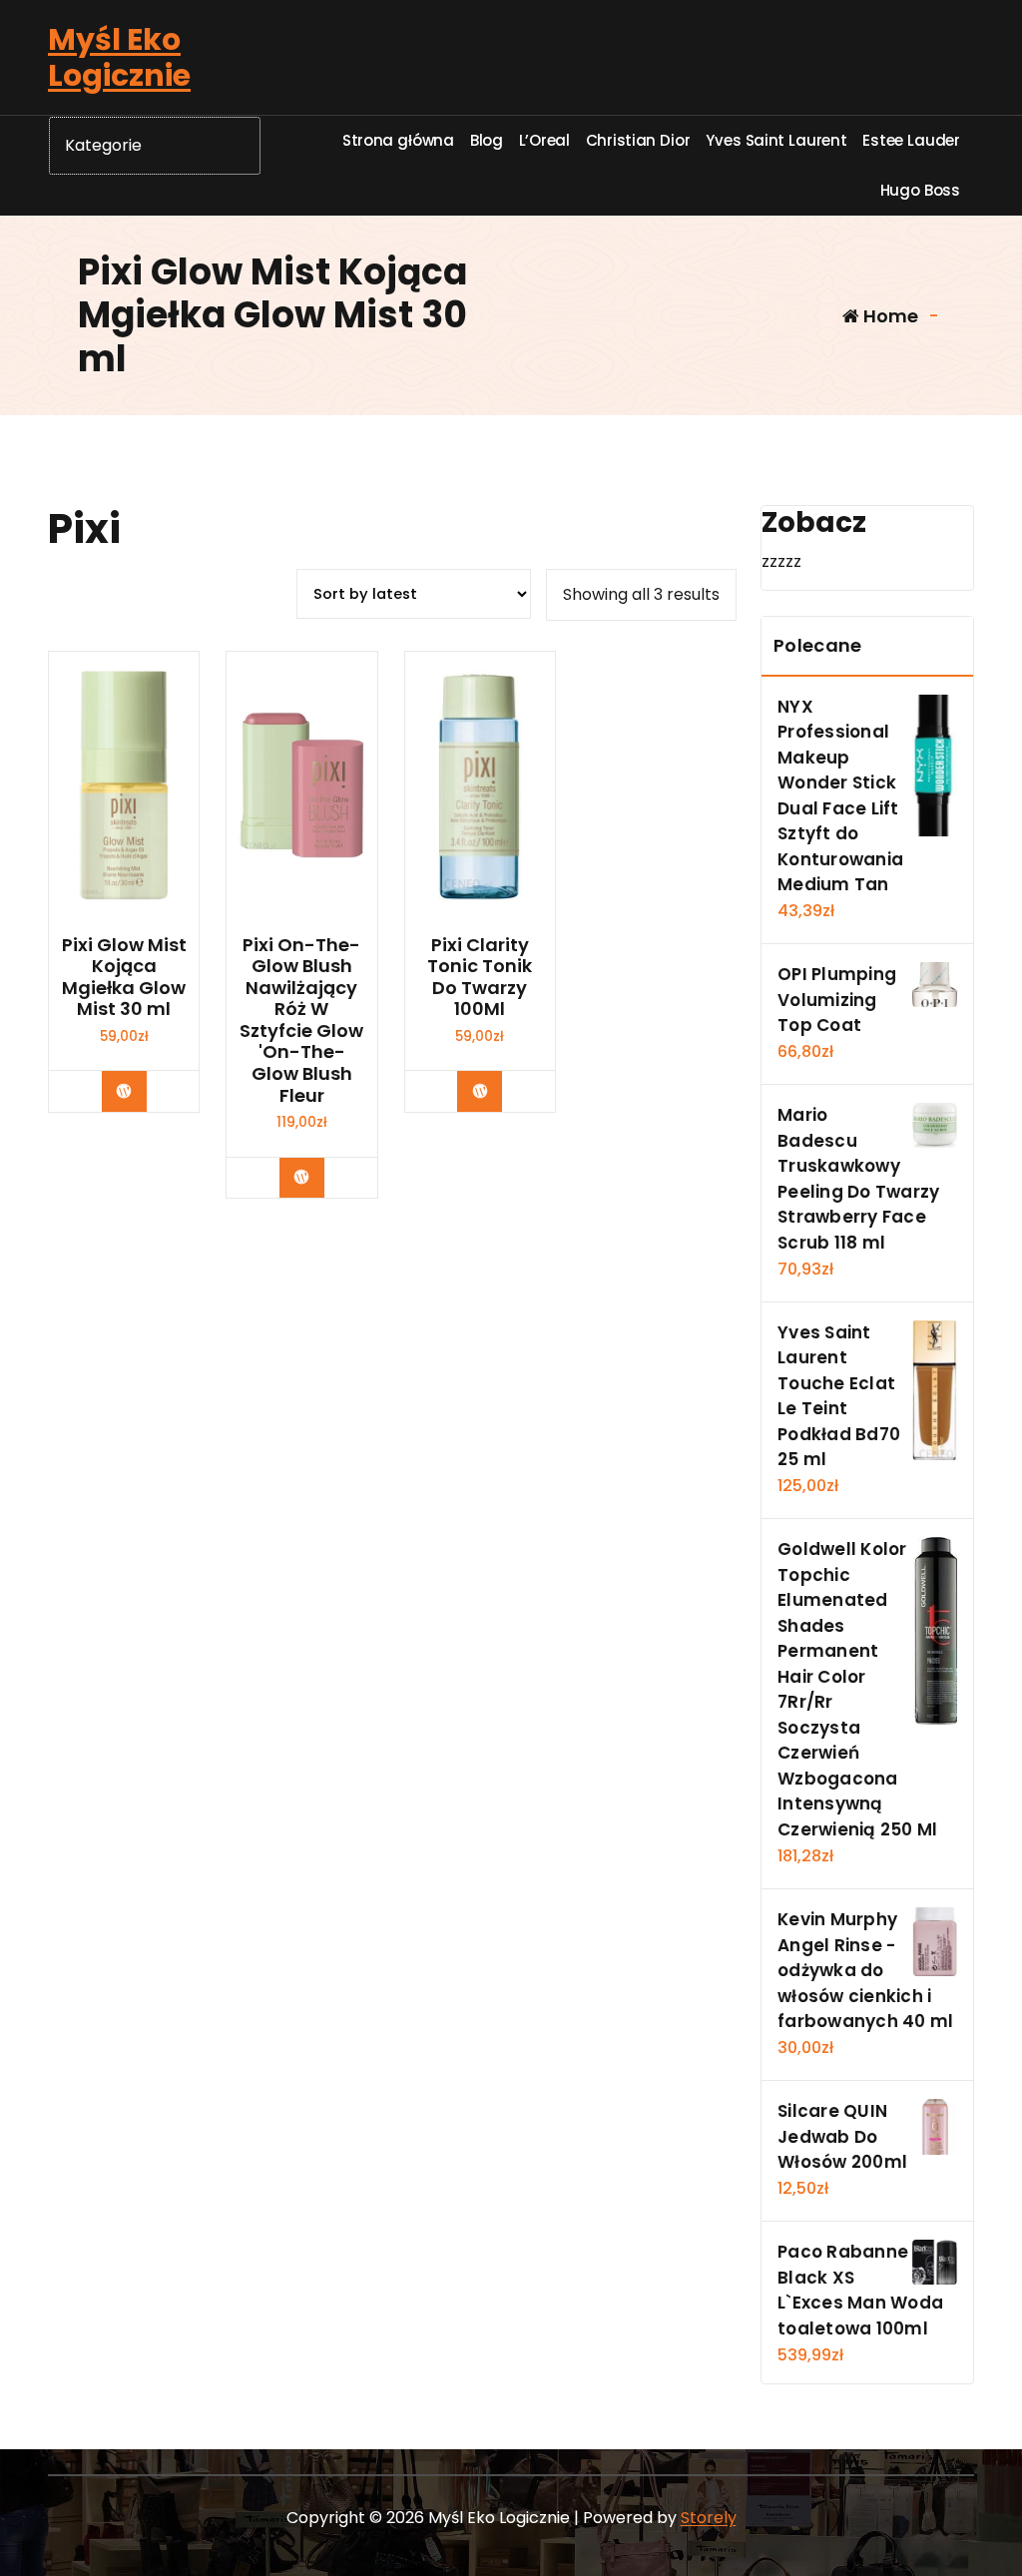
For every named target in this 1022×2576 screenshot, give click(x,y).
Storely (709, 2518)
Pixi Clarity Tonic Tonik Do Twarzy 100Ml (480, 977)
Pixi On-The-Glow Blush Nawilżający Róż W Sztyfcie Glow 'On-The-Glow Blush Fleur (301, 1021)
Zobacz (139, 1091)
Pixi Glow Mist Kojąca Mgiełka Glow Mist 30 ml (124, 977)
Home (889, 316)
